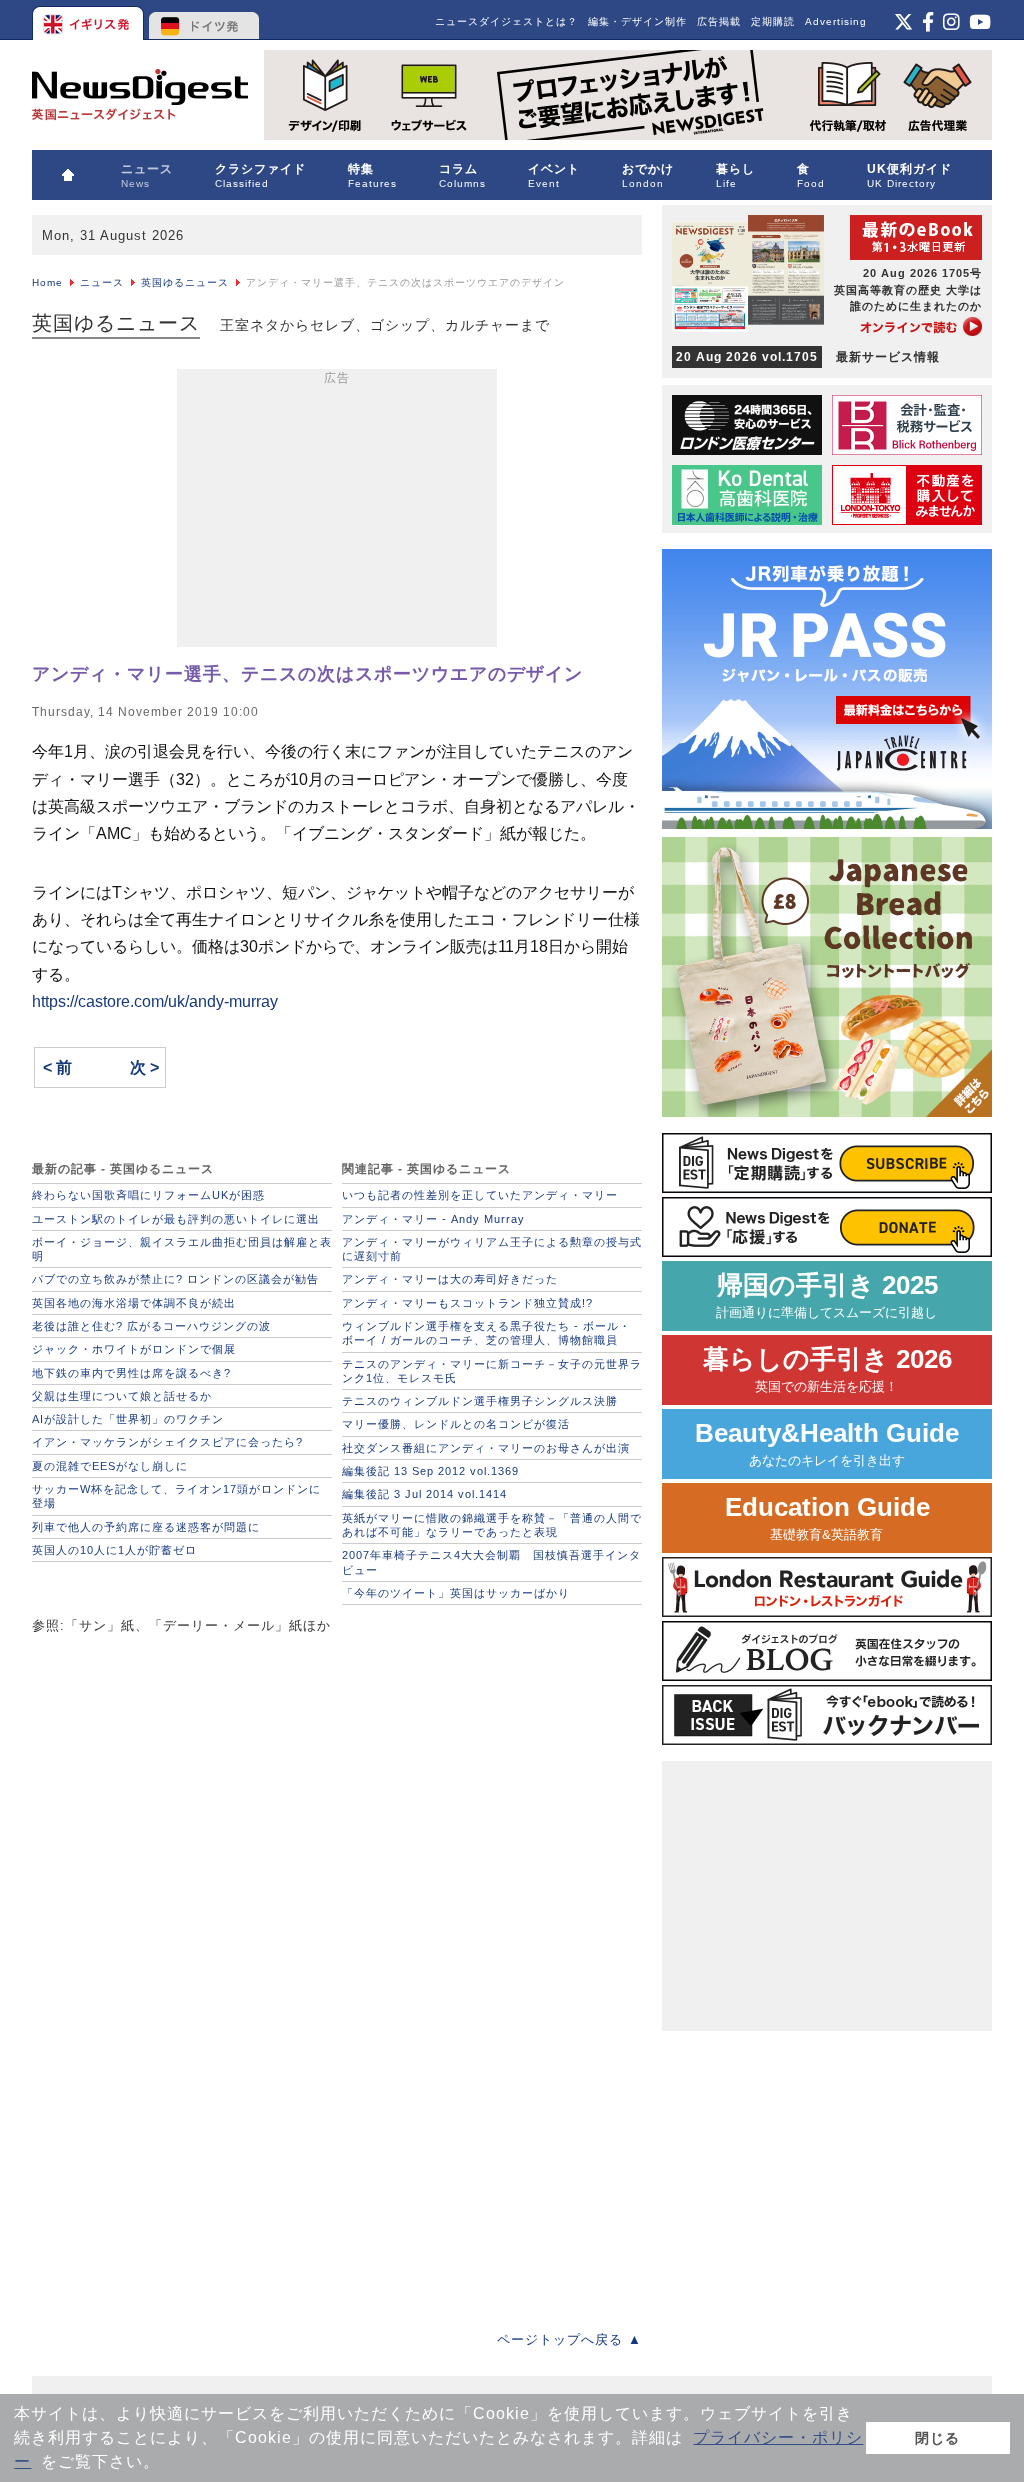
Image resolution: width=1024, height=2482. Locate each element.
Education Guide (827, 1517)
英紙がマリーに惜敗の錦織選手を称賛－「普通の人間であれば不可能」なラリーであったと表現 (492, 1525)
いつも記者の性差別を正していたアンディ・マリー (480, 1195)
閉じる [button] (937, 2438)
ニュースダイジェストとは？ (506, 21)
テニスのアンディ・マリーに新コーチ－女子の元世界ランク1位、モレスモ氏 (492, 1371)
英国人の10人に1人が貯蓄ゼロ (114, 1550)
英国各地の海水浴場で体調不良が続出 (134, 1303)
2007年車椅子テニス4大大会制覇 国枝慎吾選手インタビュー (491, 1562)
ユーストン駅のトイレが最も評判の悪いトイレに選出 (176, 1219)
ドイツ (204, 20)
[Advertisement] (337, 512)
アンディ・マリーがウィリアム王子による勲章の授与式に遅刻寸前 (492, 1249)
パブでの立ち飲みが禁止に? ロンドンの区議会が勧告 (175, 1279)
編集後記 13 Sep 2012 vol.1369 (430, 1471)
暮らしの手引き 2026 (827, 1369)
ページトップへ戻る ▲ (569, 2339)
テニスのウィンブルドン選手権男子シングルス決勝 (480, 1401)
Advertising (836, 21)
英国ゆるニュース (185, 282)
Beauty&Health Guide (827, 1443)
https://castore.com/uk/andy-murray (155, 1001)
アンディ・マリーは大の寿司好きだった (450, 1279)
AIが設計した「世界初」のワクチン (128, 1419)
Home (47, 282)
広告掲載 (719, 21)
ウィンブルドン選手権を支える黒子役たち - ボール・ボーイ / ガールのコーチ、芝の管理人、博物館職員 (486, 1333)
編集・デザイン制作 (637, 21)
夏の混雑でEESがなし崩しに (110, 1466)
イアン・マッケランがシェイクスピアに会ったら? (167, 1442)
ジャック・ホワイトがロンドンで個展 (134, 1349)
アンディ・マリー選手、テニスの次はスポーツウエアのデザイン (307, 674)
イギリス (89, 20)
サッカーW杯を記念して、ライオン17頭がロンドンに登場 (176, 1496)
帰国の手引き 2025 (827, 1295)
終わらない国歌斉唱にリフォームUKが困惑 (148, 1195)
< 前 (57, 1067)
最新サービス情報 (808, 357)
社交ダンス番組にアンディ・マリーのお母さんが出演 (486, 1448)
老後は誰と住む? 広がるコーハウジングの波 (151, 1326)
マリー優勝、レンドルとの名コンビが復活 (456, 1424)
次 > (144, 1067)
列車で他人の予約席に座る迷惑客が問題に (146, 1527)
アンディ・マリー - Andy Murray (433, 1219)
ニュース (102, 282)
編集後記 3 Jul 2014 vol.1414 (424, 1494)
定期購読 (773, 21)
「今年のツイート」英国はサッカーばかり (456, 1593)
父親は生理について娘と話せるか (122, 1396)
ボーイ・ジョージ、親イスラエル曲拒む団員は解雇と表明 (182, 1249)
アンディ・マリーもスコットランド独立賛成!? (467, 1303)
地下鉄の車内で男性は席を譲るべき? (131, 1373)
